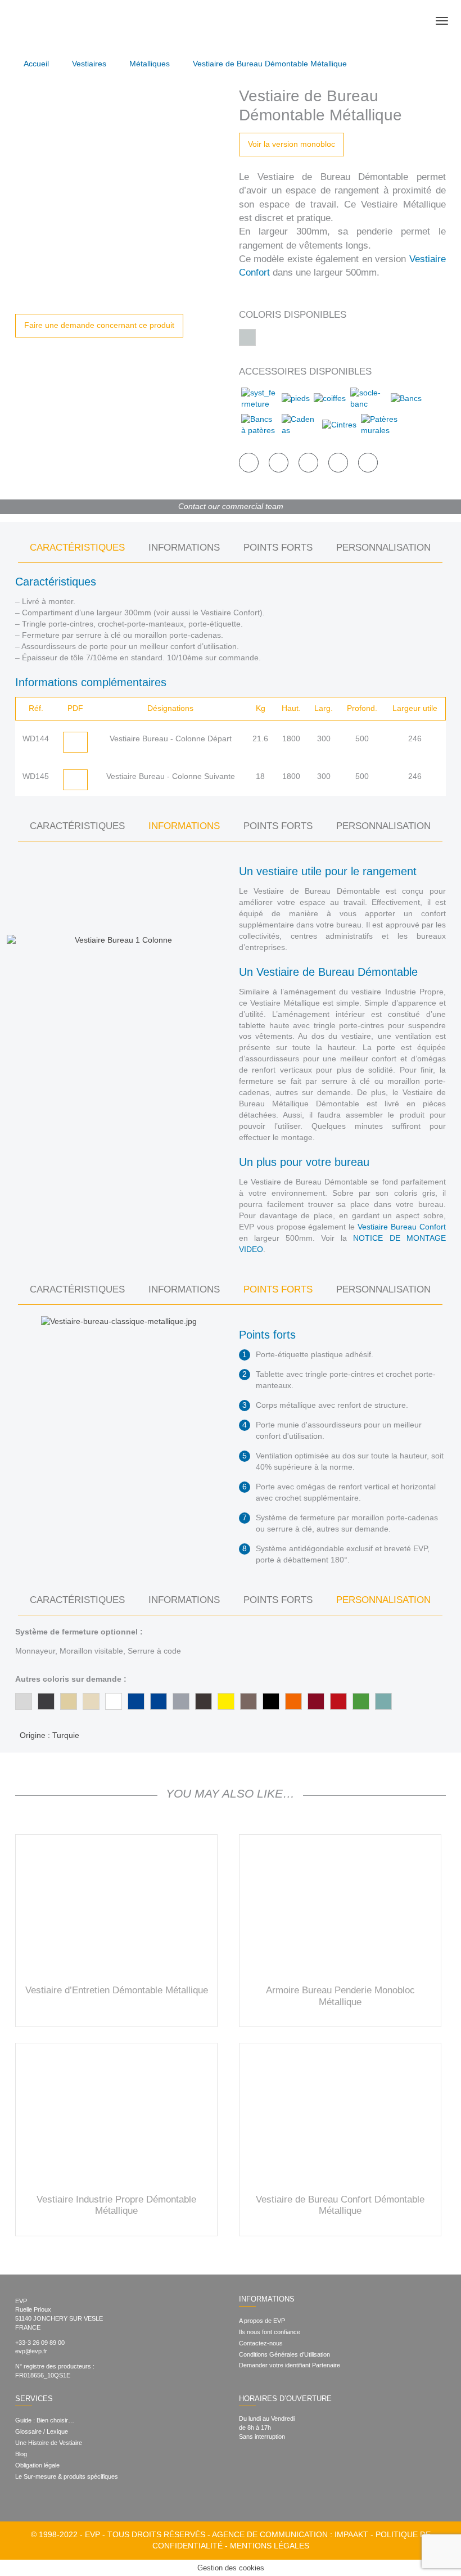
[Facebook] (242, 2455)
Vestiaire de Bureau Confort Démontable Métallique (340, 2205)
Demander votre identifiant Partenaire (290, 2365)
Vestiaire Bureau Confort (402, 1227)
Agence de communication (270, 2534)
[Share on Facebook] (249, 463)
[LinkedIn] (278, 2455)
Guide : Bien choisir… (45, 2420)
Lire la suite (116, 1909)
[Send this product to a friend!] (368, 463)
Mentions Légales (270, 2546)
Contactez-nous (261, 2343)
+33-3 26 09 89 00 (40, 2343)
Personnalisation (383, 548)
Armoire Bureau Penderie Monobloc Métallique (340, 1996)
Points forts (278, 548)
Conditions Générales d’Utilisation (284, 2354)
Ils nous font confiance (270, 2332)
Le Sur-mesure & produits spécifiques (67, 2476)
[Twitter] (260, 2455)
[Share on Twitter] (279, 463)
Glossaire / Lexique (42, 2431)
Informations (184, 548)
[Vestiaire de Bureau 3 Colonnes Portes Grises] (119, 190)
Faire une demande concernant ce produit (99, 325)
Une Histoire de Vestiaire (49, 2443)
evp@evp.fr (31, 2351)
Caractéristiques (77, 548)
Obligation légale (37, 2465)
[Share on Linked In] (338, 463)
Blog (21, 2454)
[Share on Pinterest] (308, 463)
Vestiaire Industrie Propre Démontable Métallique (116, 2205)
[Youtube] (299, 2455)
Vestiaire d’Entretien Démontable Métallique (117, 1990)
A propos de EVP (262, 2321)
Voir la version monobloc (291, 144)
